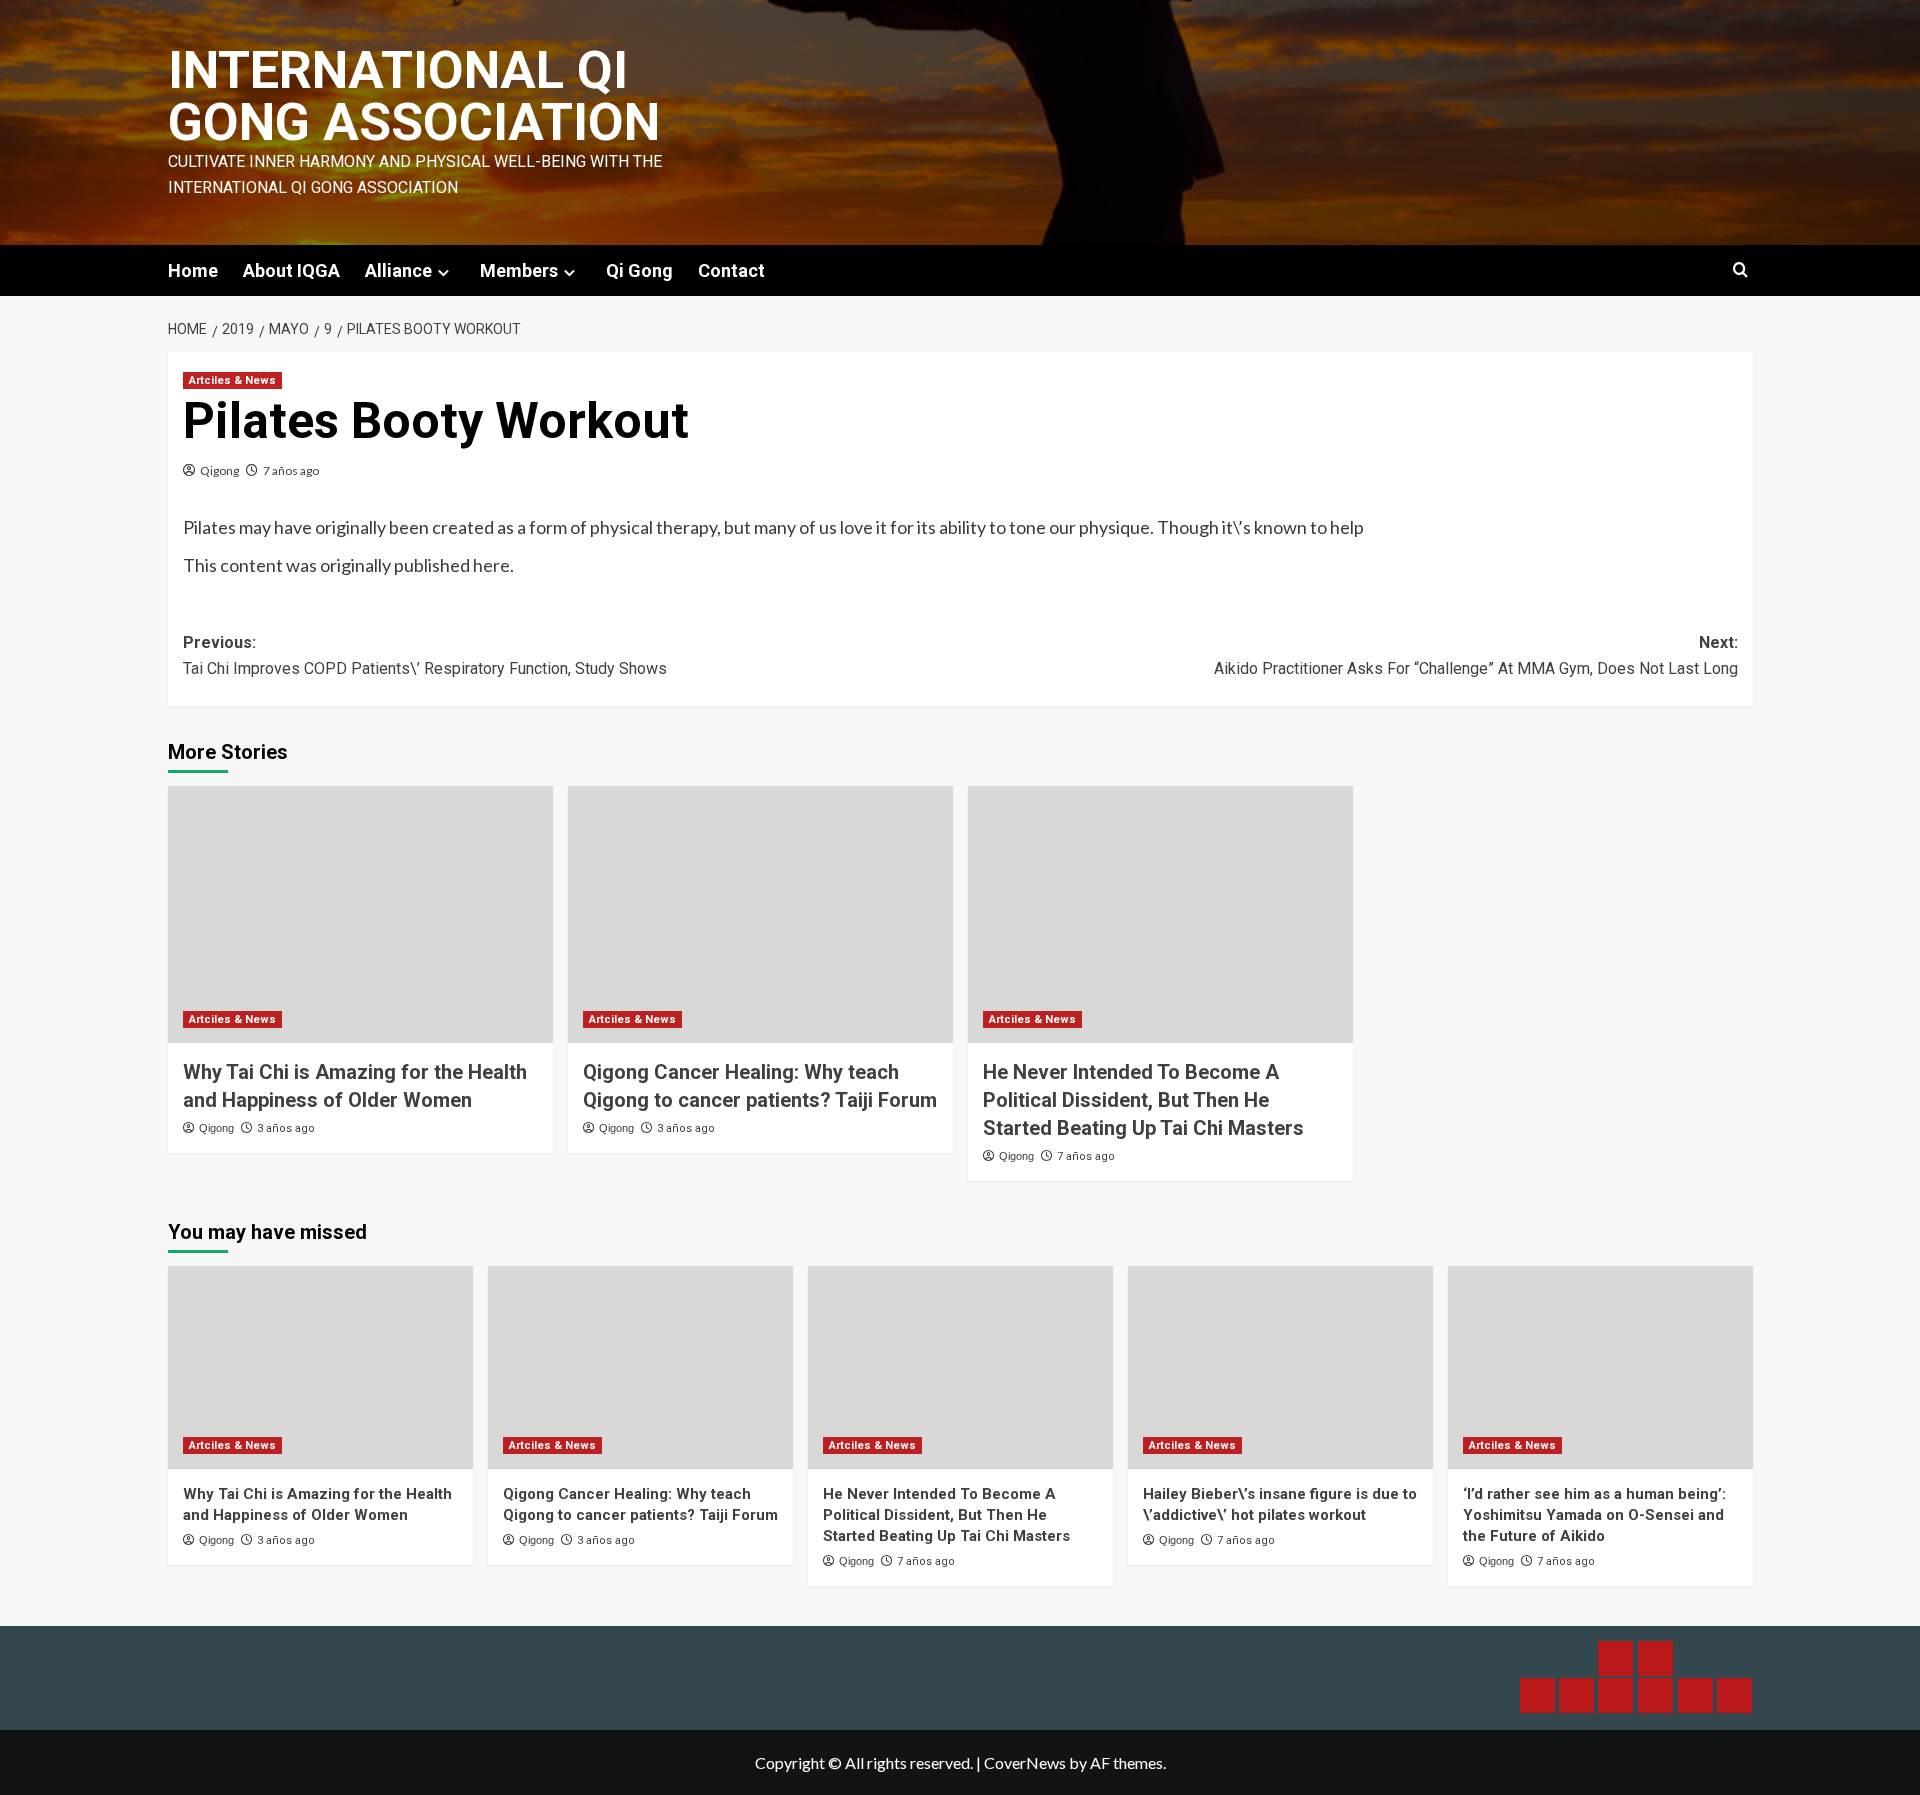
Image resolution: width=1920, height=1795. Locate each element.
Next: (1476, 655)
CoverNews (1025, 1762)
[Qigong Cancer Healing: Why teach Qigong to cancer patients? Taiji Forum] (760, 914)
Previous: (425, 655)
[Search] (1740, 270)
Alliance (398, 270)
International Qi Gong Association (414, 96)
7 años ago (291, 470)
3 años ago (286, 1128)
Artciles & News (232, 380)
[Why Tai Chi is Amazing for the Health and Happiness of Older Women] (360, 914)
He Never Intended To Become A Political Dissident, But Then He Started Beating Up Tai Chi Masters (1143, 1100)
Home (193, 270)
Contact (731, 270)
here (491, 565)
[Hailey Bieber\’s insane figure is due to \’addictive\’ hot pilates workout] (1280, 1367)
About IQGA (291, 270)
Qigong (219, 470)
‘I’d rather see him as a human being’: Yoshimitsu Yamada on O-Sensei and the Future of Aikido (1594, 1515)
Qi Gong (639, 270)
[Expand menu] (443, 272)
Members (519, 270)
